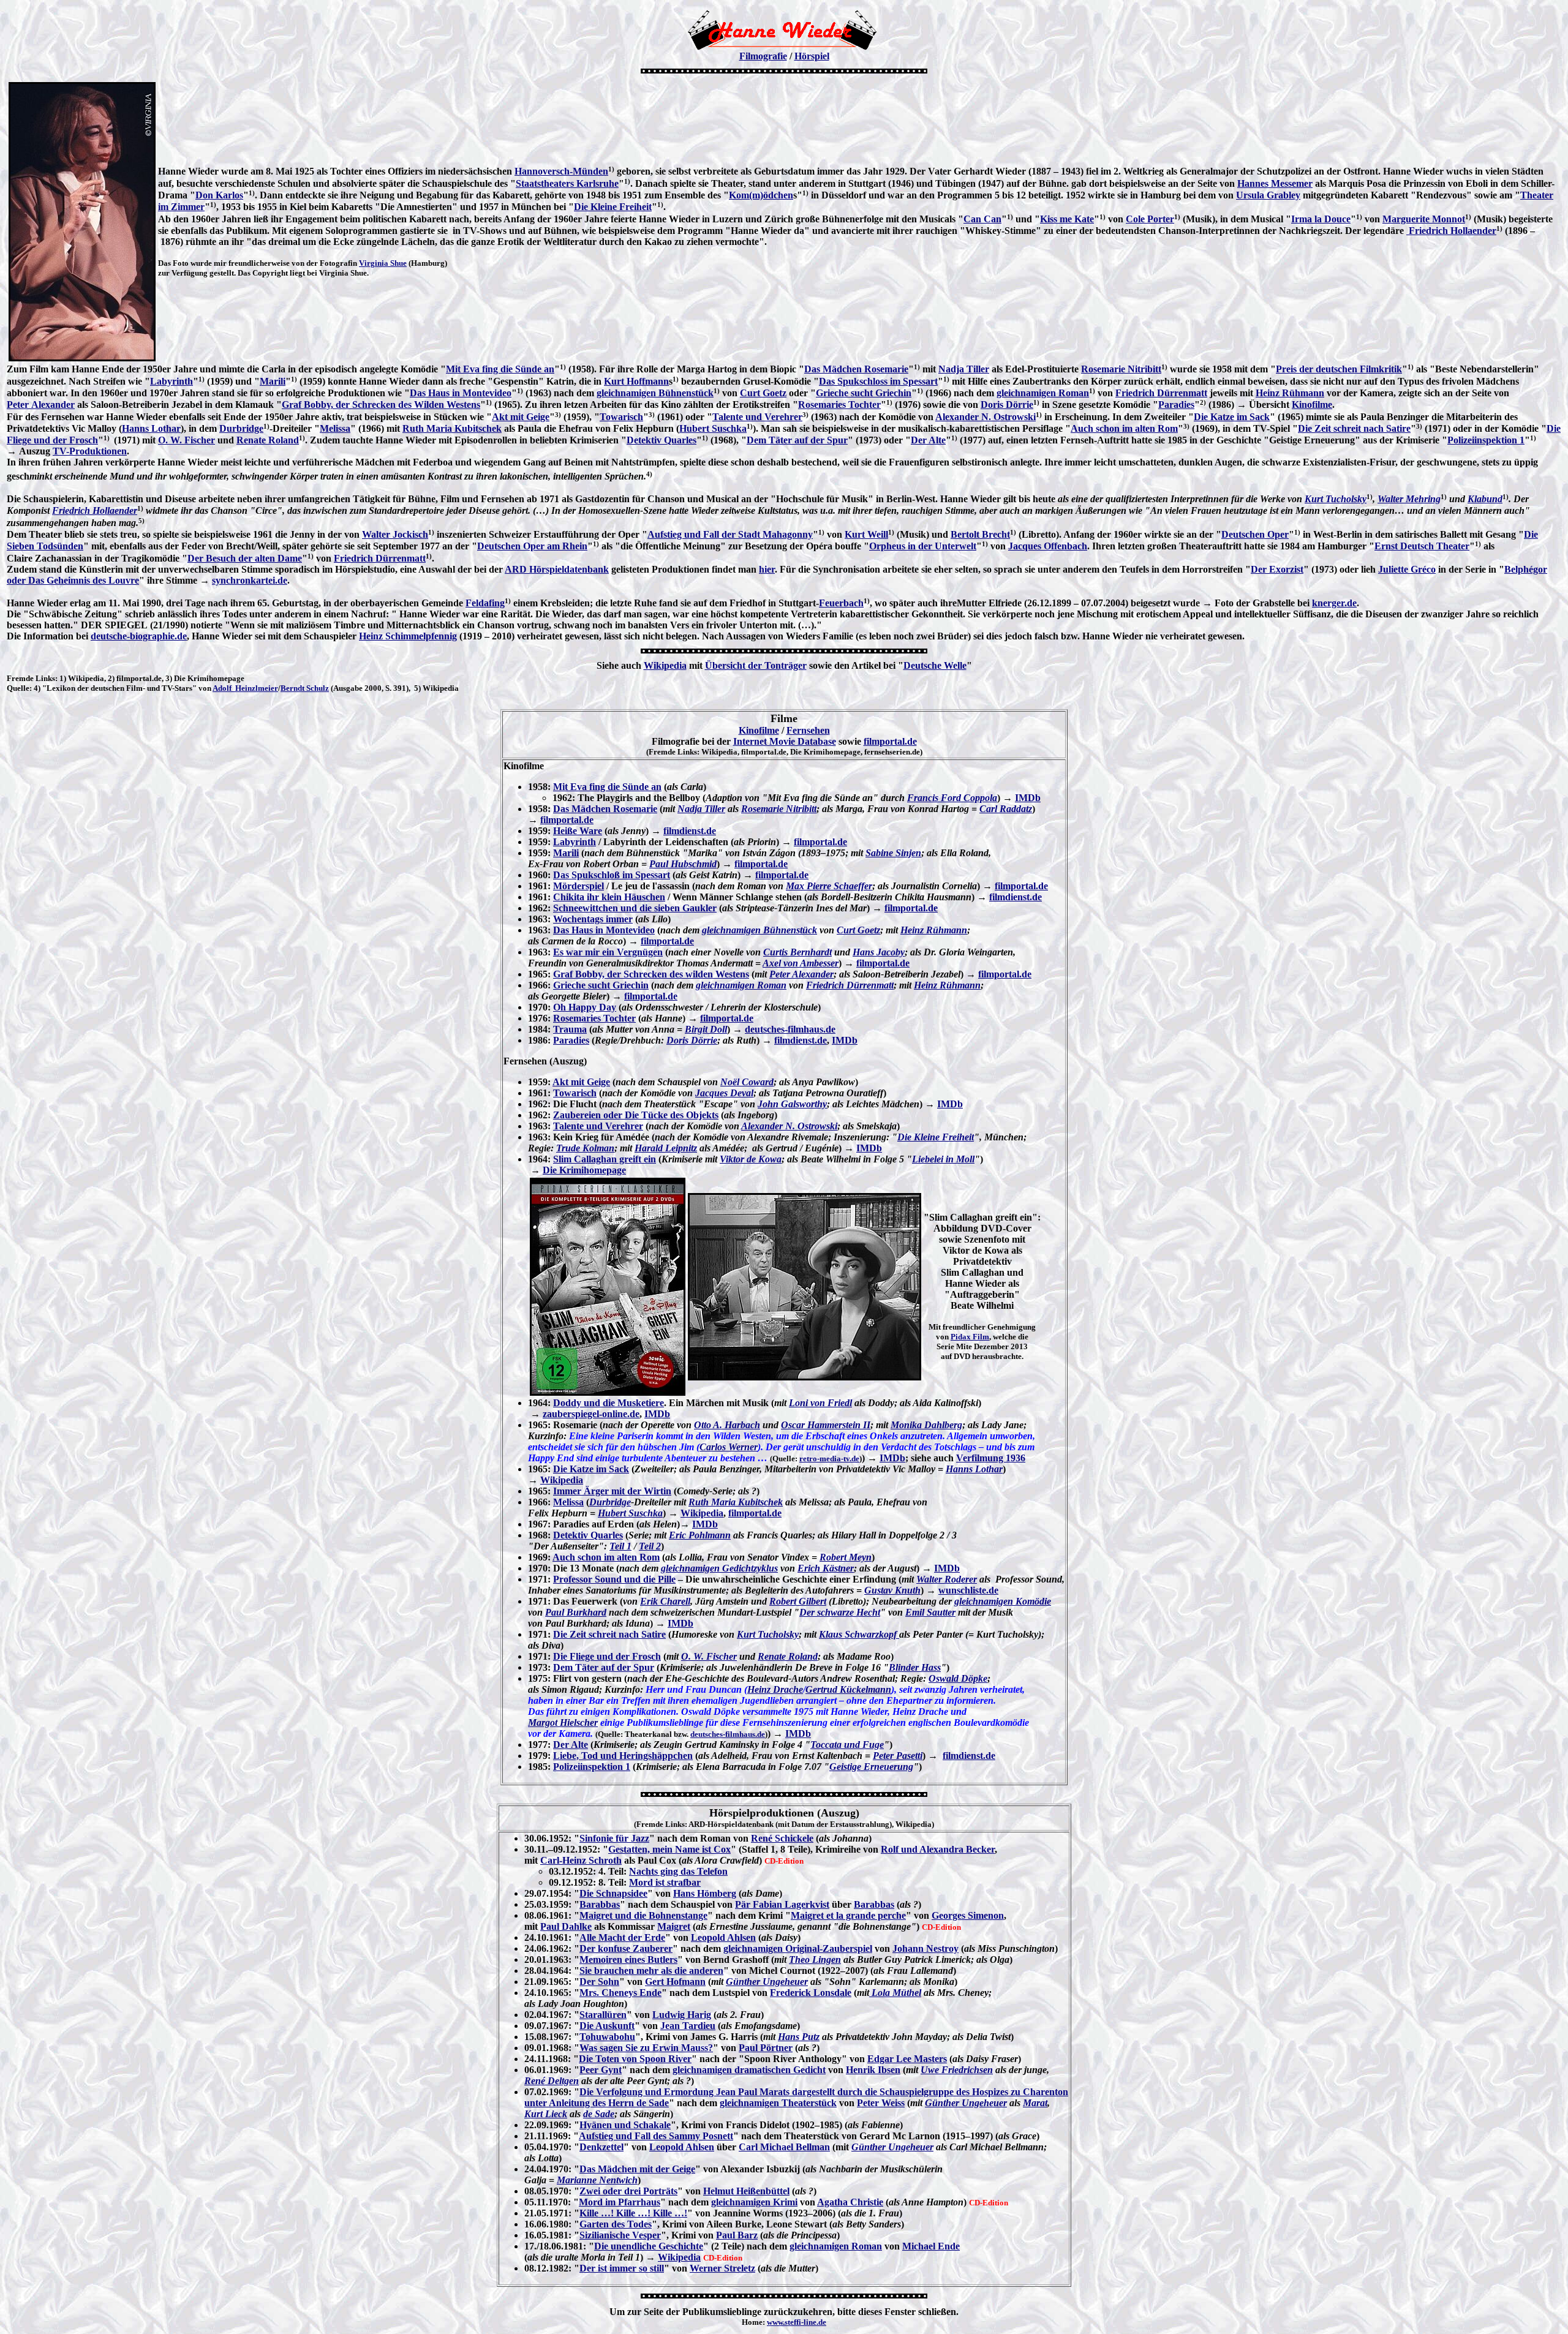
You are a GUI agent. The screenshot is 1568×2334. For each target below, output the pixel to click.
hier (767, 569)
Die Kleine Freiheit (613, 207)
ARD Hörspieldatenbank (557, 569)
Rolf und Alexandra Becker (938, 1849)
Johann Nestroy (925, 1948)
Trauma (570, 1029)
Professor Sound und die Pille (614, 1579)
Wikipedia (665, 665)
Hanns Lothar (151, 428)
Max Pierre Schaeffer (829, 886)
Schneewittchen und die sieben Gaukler (635, 908)
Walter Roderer (947, 1579)
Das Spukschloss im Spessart (878, 381)
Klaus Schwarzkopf (859, 1634)
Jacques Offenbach (1048, 546)
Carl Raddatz (1006, 809)
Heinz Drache (775, 1689)
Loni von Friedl (820, 1403)
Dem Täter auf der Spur (797, 440)
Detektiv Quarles (661, 440)
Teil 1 (620, 1546)
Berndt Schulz (305, 688)
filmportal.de (890, 741)
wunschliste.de (968, 1590)
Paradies (1176, 405)
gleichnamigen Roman (1043, 393)
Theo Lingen (815, 1959)
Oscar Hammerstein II (826, 1425)
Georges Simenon (968, 1915)
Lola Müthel (895, 1993)
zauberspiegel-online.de (591, 1414)
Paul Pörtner (766, 2048)
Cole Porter (1150, 219)
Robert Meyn (846, 1557)
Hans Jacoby (879, 952)
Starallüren (603, 2015)
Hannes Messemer (1275, 183)
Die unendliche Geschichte (649, 2246)
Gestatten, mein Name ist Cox (669, 1849)
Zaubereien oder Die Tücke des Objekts (636, 1115)
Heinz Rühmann (1290, 393)
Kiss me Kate (1067, 219)
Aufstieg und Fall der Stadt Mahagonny (730, 534)
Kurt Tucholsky (1336, 499)
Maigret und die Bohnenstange (643, 1915)
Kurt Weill (866, 534)
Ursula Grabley (1268, 195)
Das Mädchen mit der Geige (637, 2169)
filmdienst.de (690, 831)
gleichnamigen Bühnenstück (655, 393)
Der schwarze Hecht (840, 1612)
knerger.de (1334, 603)
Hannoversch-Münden (561, 171)
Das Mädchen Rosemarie (856, 369)
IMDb (1028, 798)
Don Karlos (219, 195)
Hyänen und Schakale (625, 2125)
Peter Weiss (881, 2103)
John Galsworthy (792, 1104)
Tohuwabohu (607, 2037)
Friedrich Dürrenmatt (1161, 393)
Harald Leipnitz (666, 1148)
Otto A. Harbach (727, 1425)
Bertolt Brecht (980, 534)
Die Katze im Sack (1232, 417)
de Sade (599, 2114)
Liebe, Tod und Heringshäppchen (623, 1756)
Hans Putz (799, 2037)
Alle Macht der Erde (622, 1937)
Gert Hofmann (675, 1982)
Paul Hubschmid (683, 864)
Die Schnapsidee (613, 1893)
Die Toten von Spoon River (635, 2059)
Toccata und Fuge (847, 1745)
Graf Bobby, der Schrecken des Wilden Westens (381, 405)
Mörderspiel (579, 886)
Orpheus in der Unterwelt (923, 546)
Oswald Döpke (958, 1678)
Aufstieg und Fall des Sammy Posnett (656, 2136)
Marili (273, 381)
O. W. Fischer (187, 440)
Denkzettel (601, 2147)
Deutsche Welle (935, 665)
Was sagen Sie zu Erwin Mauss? (646, 2048)
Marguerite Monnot (1424, 219)
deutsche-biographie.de (139, 636)
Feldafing (485, 603)
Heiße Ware (578, 831)
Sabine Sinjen (893, 853)
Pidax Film (970, 1337)
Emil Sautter (930, 1612)
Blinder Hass (915, 1667)
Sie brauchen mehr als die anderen (651, 1971)
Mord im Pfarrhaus (620, 2202)
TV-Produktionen (90, 451)
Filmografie (763, 56)
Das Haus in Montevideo (461, 393)
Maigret (674, 1926)
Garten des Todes (616, 2224)
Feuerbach (841, 603)
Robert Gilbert (798, 1601)
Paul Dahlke (566, 1926)
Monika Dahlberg (926, 1425)
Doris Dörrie (1007, 405)
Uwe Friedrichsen (957, 2070)
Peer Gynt (601, 2070)
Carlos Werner (729, 1447)
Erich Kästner (826, 1568)
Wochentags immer (593, 919)
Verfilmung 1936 (991, 1458)
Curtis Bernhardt (797, 952)
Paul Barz (737, 2235)
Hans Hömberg (705, 1893)
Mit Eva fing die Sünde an (500, 369)
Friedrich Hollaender (1451, 231)
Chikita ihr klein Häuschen (609, 897)
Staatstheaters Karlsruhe (567, 183)
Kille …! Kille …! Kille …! (633, 2213)
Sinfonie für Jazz (614, 1838)
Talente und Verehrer (757, 417)
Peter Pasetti (898, 1756)
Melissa (335, 428)
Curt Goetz (763, 393)
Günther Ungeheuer (767, 1982)
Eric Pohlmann (700, 1535)
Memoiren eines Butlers (628, 1959)
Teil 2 (650, 1546)
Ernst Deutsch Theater (1422, 546)
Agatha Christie (850, 2202)
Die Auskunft (607, 2026)
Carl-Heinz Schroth (581, 1860)
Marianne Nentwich (597, 2180)
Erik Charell (665, 1601)
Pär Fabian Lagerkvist (782, 1904)
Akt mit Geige (521, 417)
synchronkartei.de (250, 580)
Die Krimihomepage (584, 1170)
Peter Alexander (41, 405)
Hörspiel (812, 56)
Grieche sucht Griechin (864, 393)
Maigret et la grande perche (848, 1915)
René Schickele (782, 1838)
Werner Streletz (722, 2268)
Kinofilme (1312, 405)
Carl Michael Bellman (784, 2147)
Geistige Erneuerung (871, 1767)
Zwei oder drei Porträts (628, 2191)
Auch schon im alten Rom (1124, 428)
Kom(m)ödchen (761, 195)
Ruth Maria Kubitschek (452, 428)
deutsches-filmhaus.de (790, 1029)
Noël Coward (747, 1082)
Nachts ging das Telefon (678, 1871)
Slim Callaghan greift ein (605, 1159)
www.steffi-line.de (797, 2322)
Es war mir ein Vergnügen (608, 952)
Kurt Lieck (546, 2114)
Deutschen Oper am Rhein (532, 546)
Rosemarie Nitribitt (1121, 369)
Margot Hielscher (563, 1722)
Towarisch (621, 417)
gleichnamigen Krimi (754, 2202)
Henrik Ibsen (873, 2070)
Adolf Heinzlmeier (245, 688)
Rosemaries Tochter (839, 405)
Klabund (1485, 499)
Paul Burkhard (576, 1612)
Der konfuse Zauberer (626, 1948)
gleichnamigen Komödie (1003, 1601)
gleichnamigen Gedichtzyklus (719, 1568)
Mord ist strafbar (665, 1882)
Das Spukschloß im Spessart (612, 875)
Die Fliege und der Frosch (607, 1656)
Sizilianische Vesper (620, 2235)
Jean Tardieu (688, 2026)
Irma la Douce (1321, 219)
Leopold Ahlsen (723, 1937)
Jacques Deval (724, 1093)
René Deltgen (552, 2081)
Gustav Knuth (892, 1590)
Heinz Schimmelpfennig (408, 636)
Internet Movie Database (785, 741)
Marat (1035, 2103)
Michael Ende (931, 2246)
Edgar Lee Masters (907, 2059)
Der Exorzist (1277, 569)
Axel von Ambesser (801, 963)
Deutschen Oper (1255, 534)
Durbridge (241, 428)
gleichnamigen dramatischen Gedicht (749, 2070)
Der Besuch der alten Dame (245, 558)
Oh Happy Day (585, 1007)
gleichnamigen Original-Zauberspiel (798, 1948)
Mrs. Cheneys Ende (620, 1993)
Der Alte (928, 440)
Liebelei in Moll (943, 1159)
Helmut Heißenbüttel (746, 2191)
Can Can (982, 219)
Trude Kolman (585, 1148)
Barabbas (600, 1904)
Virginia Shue (383, 263)
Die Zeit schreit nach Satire (1354, 428)
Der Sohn (599, 1982)
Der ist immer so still (622, 2268)
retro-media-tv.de (829, 1459)
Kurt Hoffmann (636, 381)
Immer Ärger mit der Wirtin (612, 1491)
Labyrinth (171, 381)
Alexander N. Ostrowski (986, 417)
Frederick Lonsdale (811, 1993)
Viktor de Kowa (751, 1159)
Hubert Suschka (713, 428)
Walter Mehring (1409, 499)
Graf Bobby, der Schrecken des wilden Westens (651, 974)
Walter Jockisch (395, 534)
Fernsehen (808, 730)
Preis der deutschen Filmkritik (1339, 369)
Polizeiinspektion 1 (1486, 440)
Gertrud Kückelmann (848, 1689)
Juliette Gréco (1407, 569)
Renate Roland (268, 440)
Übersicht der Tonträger (756, 665)
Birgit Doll (706, 1029)
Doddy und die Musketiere (609, 1403)
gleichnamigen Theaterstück (778, 2103)
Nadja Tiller (964, 369)
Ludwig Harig (682, 2015)
